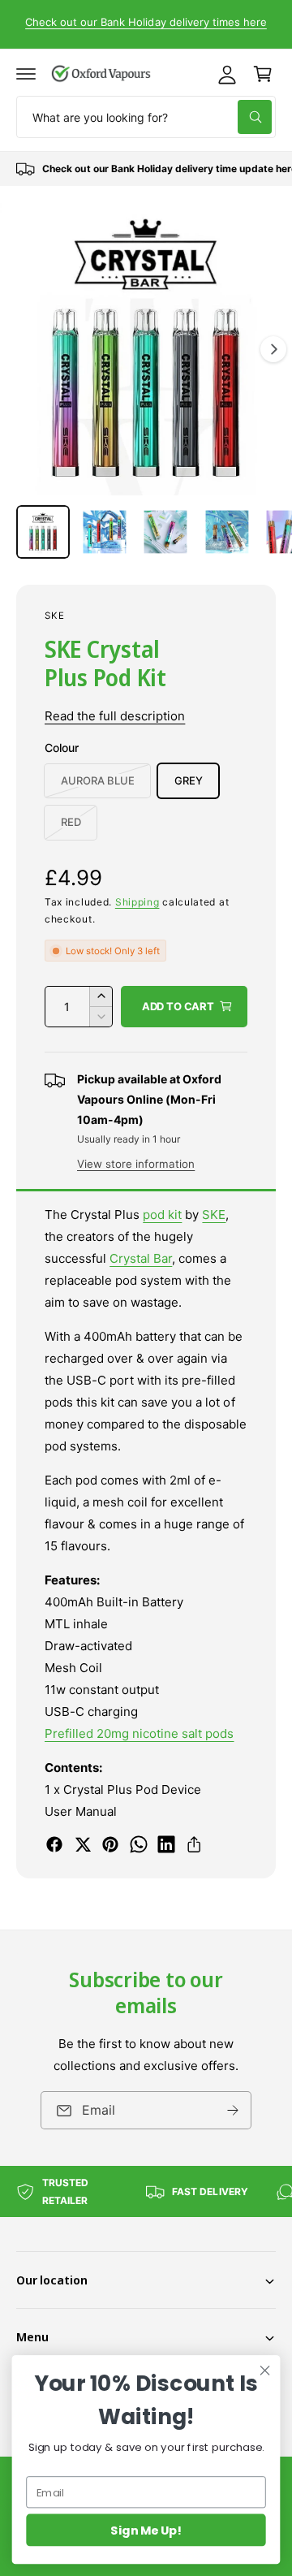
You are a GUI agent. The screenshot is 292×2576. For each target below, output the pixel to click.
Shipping (137, 902)
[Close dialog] (265, 2371)
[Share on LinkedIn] (166, 1844)
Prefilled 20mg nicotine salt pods (140, 1733)
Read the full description (115, 716)
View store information (136, 1164)
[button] (26, 74)
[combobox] (146, 117)
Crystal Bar (141, 1258)
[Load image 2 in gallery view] (105, 532)
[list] (146, 169)
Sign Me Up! (146, 2530)
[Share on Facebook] (54, 1844)
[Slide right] (273, 349)
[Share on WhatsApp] (139, 1844)
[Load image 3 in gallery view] (165, 532)
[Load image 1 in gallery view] (43, 532)
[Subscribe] (233, 2110)
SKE (55, 616)
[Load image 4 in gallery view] (227, 532)
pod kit (162, 1215)
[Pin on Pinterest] (110, 1844)
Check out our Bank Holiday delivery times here (146, 22)
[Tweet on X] (83, 1844)
